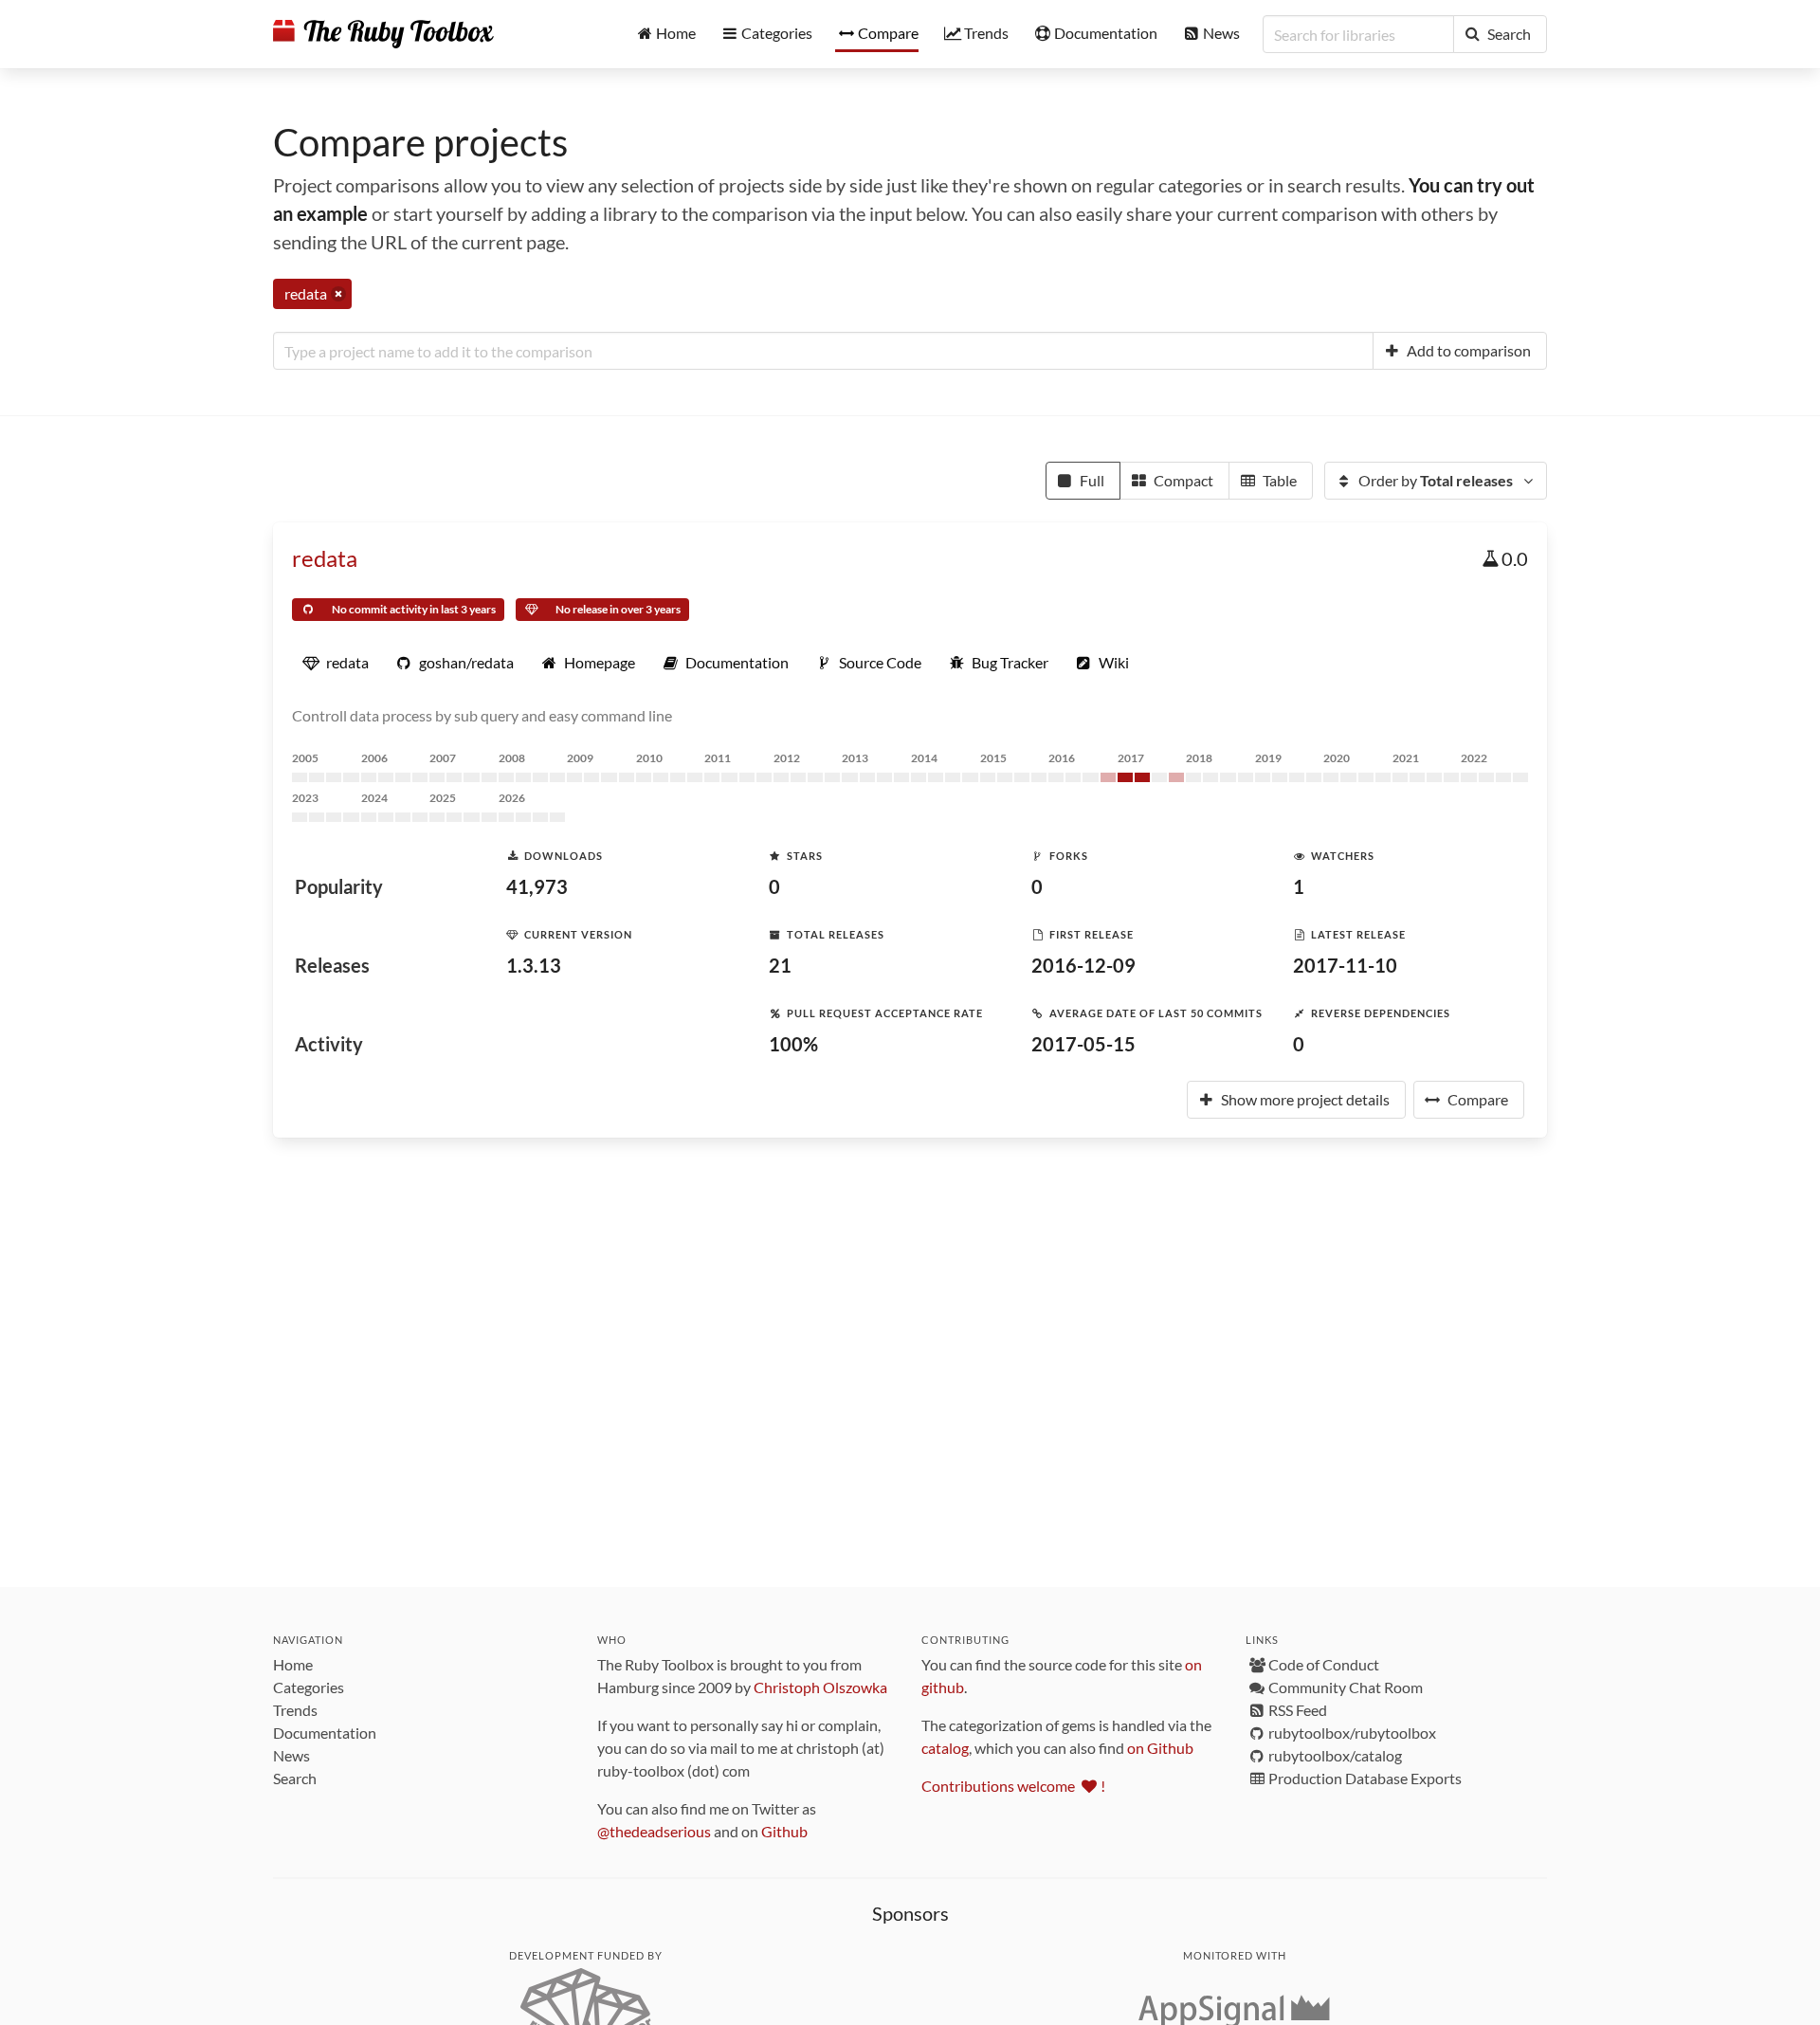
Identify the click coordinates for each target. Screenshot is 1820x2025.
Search (295, 1778)
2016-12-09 (1083, 965)
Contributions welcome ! (1013, 1786)
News (291, 1755)
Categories (309, 1687)
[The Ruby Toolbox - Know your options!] (383, 34)
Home (293, 1664)
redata (325, 558)
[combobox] (823, 351)
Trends (295, 1710)
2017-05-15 (1083, 1044)
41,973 (537, 886)
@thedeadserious (654, 1831)
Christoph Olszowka (820, 1687)
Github (784, 1831)
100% (793, 1044)
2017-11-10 (1345, 965)
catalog (945, 1748)
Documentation (325, 1733)
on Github (1160, 1748)
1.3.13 (534, 965)
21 (780, 965)
